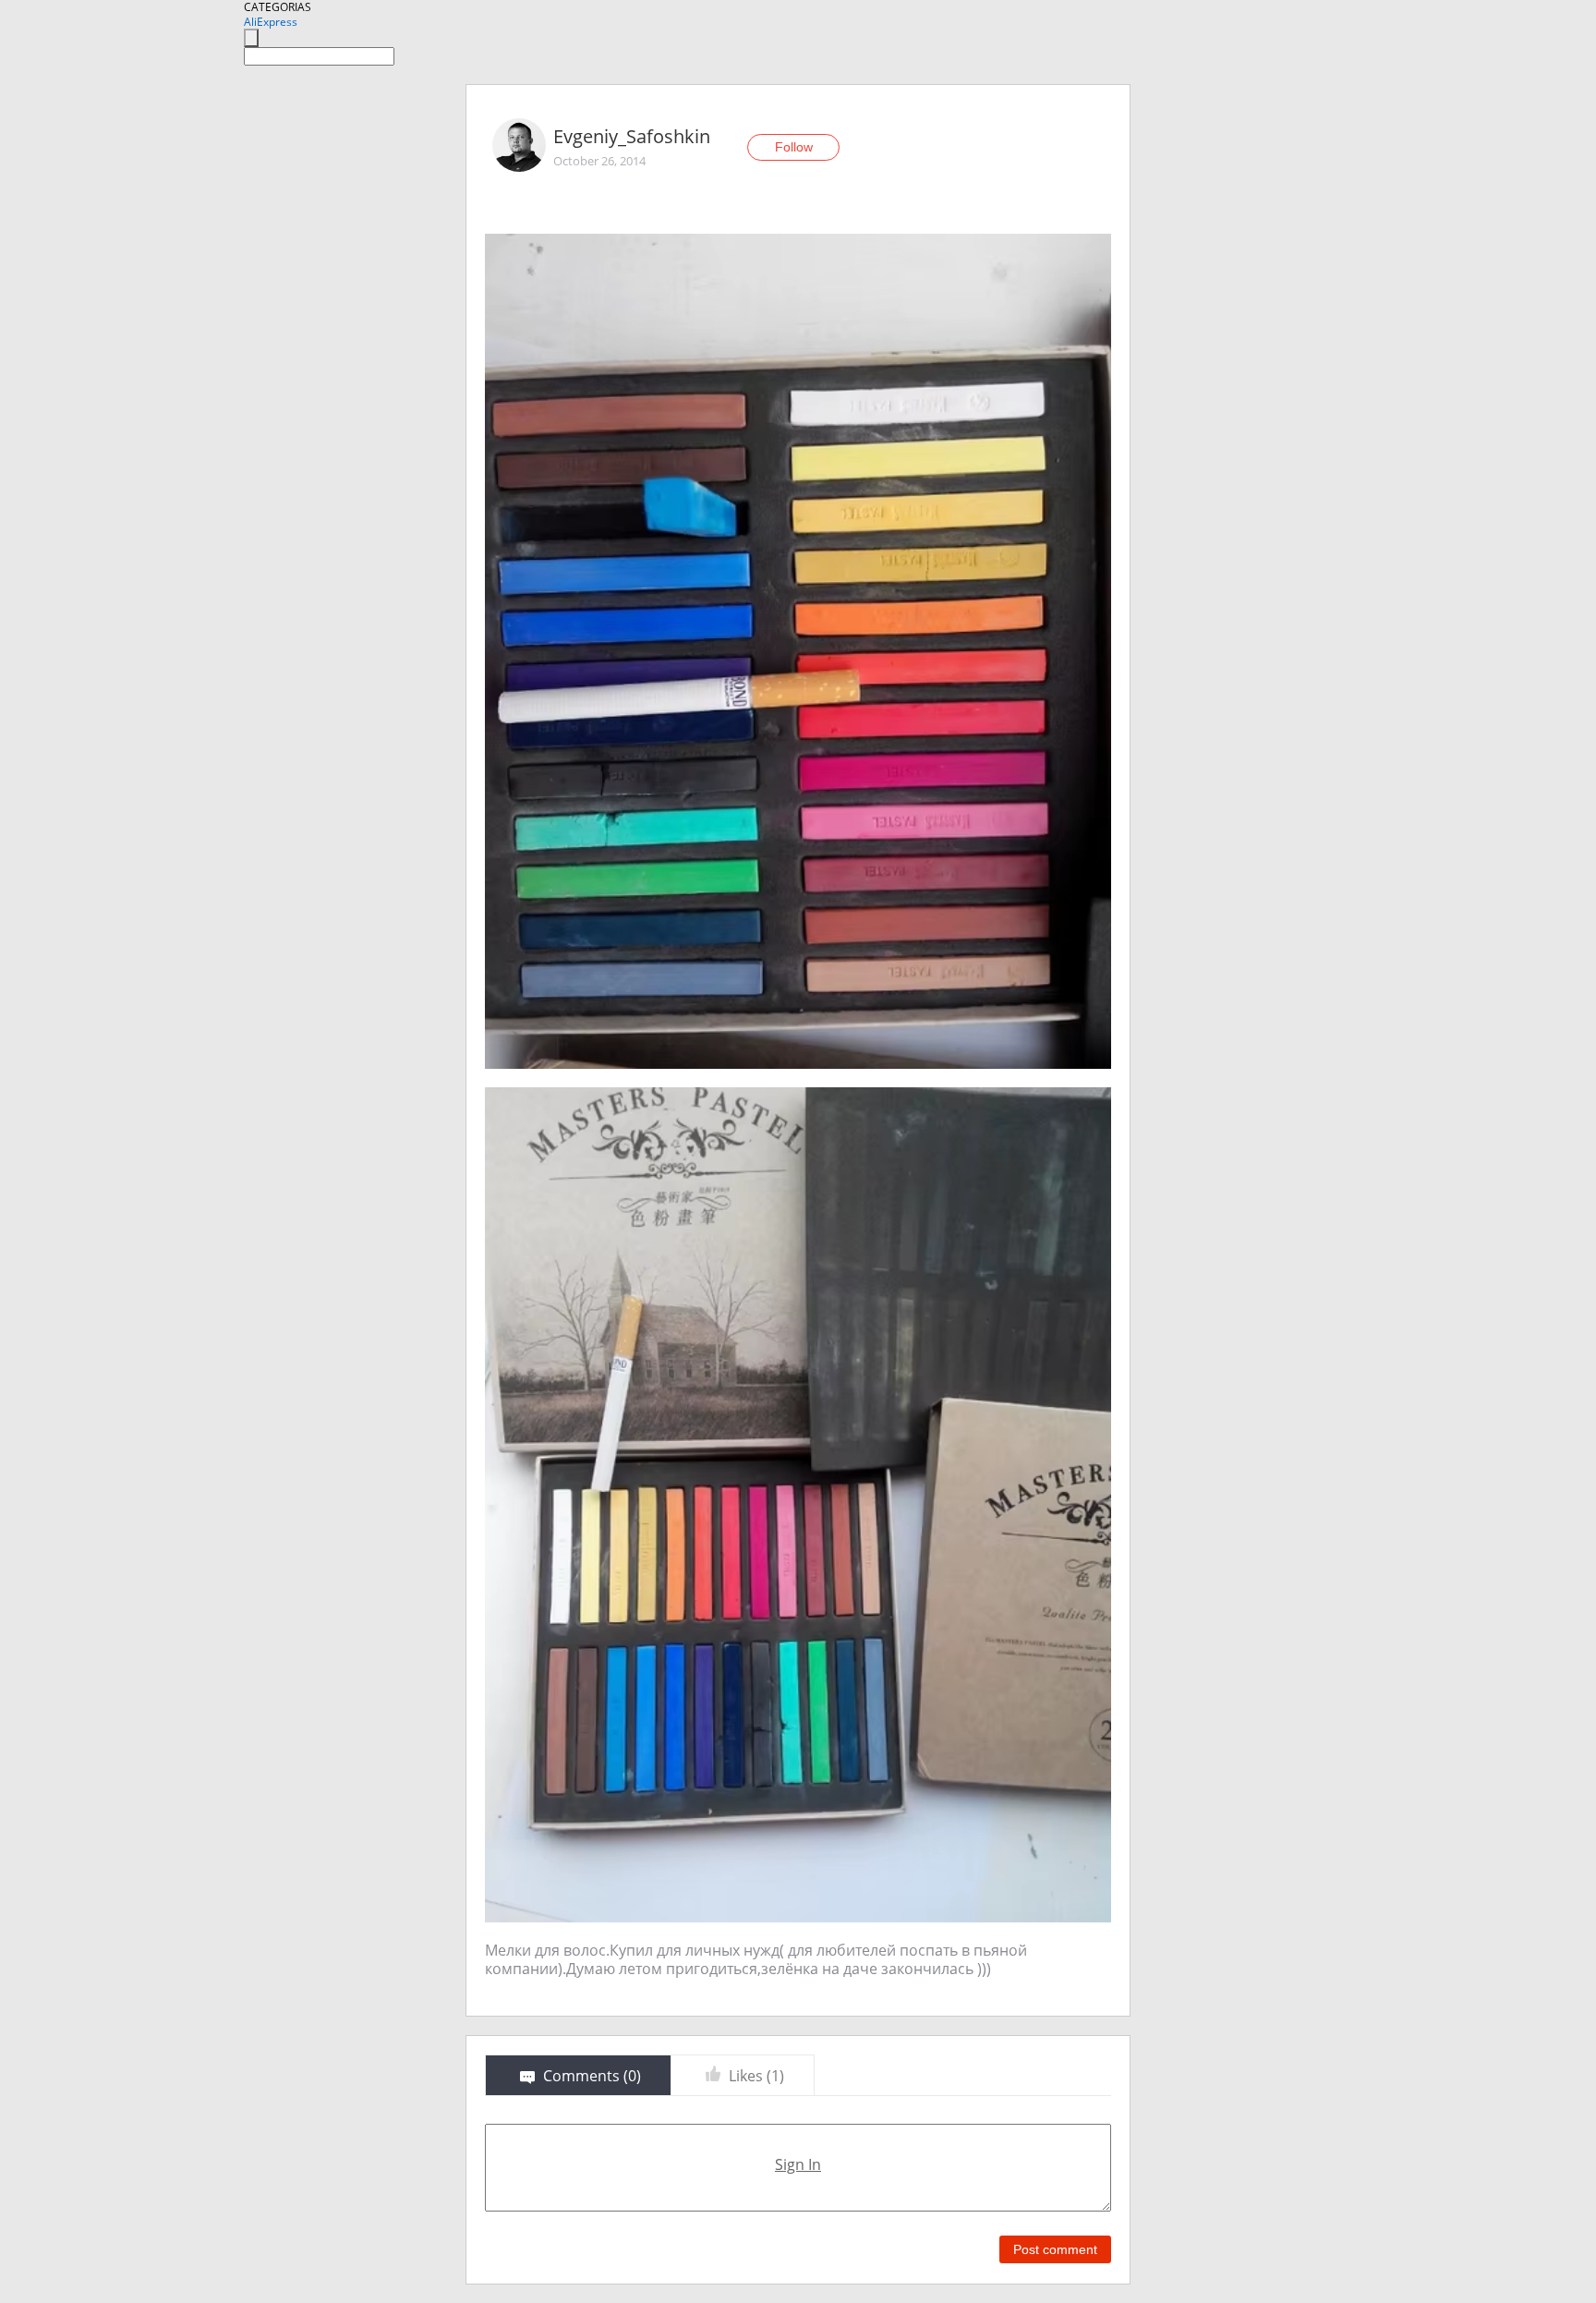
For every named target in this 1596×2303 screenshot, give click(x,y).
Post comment (1055, 2249)
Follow (794, 147)
